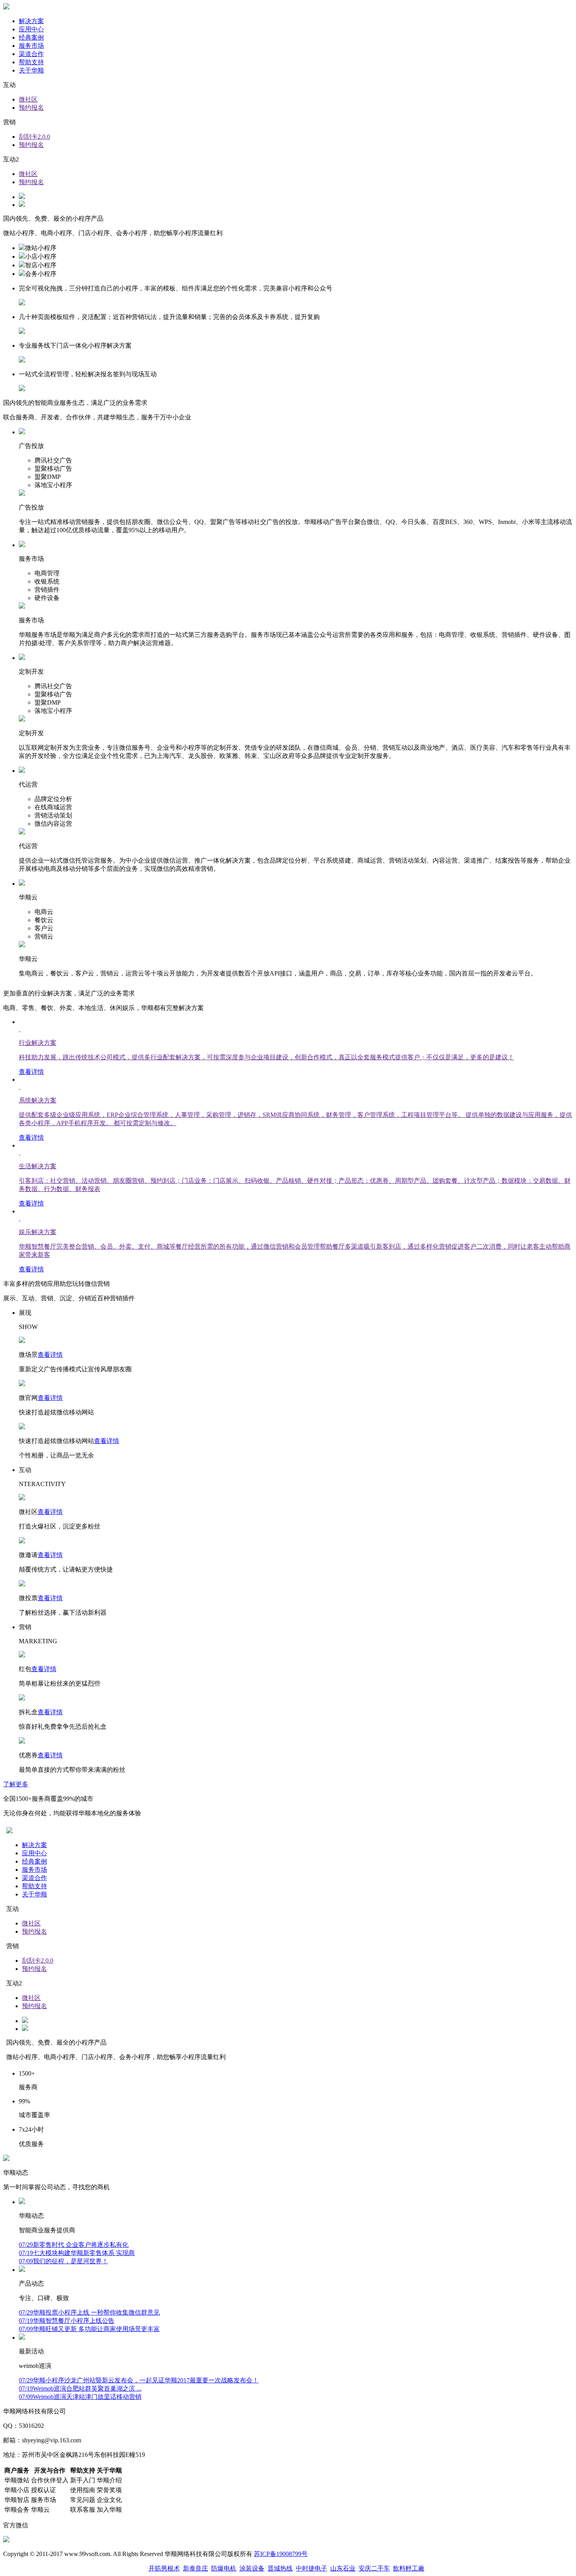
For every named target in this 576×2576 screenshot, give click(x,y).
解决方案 (31, 21)
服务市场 (31, 46)
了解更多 (16, 1784)
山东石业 (343, 2568)
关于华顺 (31, 70)
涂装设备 (252, 2568)
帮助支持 (31, 62)
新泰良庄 (196, 2568)
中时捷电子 (312, 2568)
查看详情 (50, 1355)
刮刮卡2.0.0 (34, 137)
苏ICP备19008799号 (281, 2554)
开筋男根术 (164, 2568)
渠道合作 (31, 54)
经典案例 (31, 37)
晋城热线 (280, 2568)
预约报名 (31, 108)
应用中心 (31, 29)
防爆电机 (224, 2568)
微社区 (28, 99)
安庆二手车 (374, 2568)
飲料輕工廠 (409, 2568)
